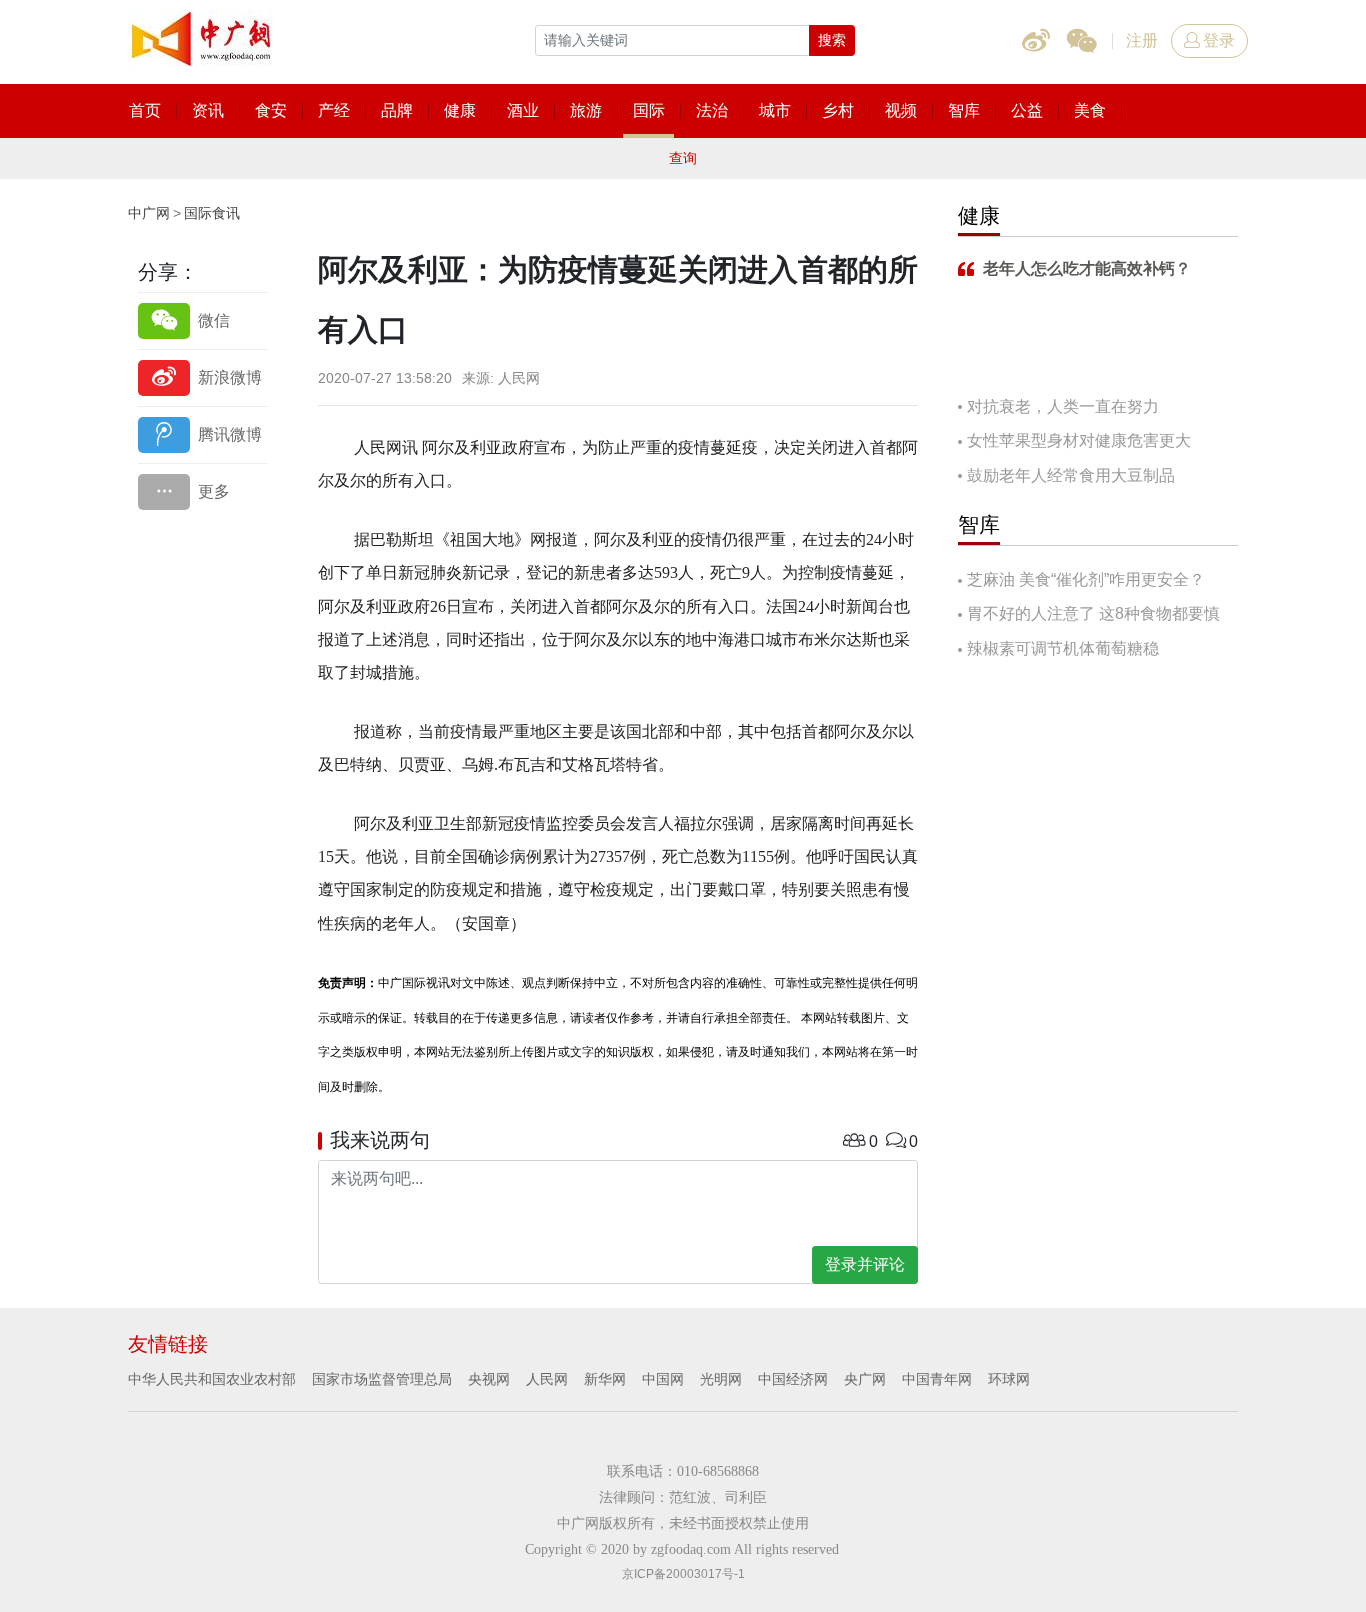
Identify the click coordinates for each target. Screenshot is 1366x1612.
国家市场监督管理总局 (382, 1379)
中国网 (663, 1379)
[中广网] (203, 35)
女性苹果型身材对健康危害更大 (1079, 440)
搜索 (832, 40)
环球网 (1009, 1379)
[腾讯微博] (203, 434)
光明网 (721, 1379)
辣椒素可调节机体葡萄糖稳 (1063, 648)
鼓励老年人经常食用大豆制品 (1071, 475)
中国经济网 (793, 1379)
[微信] (203, 320)
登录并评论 (865, 1264)
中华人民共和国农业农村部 (212, 1379)
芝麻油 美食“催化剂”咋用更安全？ (1086, 579)
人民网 (547, 1379)
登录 (1219, 40)
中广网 (149, 213)
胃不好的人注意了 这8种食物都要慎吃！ (1089, 615)
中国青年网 (937, 1379)
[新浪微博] (203, 377)
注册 (1142, 40)
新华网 (605, 1379)
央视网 (489, 1379)
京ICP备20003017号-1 (683, 1574)
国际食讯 (212, 213)
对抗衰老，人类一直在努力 (1063, 406)
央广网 (865, 1379)
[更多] (203, 491)
